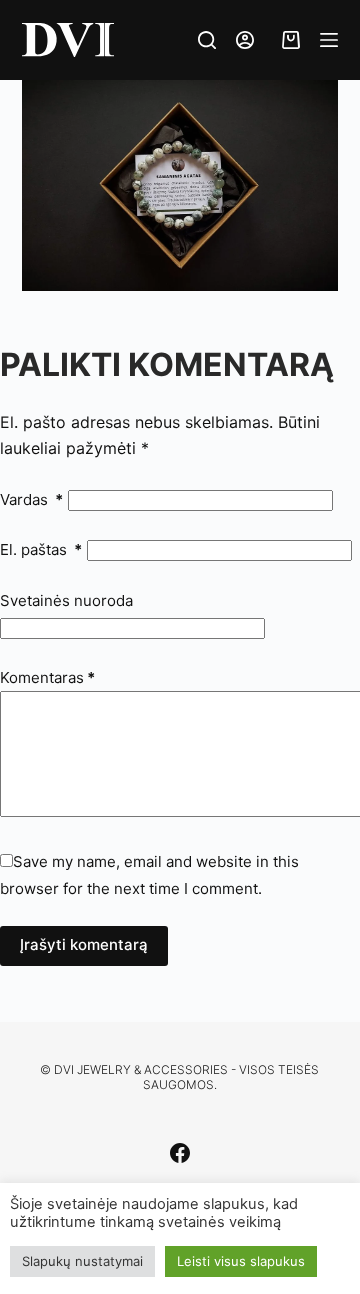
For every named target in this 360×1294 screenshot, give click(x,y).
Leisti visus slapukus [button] (241, 1261)
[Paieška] (207, 40)
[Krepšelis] (287, 40)
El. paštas (41, 549)
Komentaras (47, 677)
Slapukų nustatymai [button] (82, 1261)
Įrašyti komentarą (84, 944)
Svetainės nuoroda (66, 600)
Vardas (31, 499)
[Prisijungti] (245, 40)
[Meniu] (329, 40)
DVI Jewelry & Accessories (141, 1069)
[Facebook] (180, 1153)
